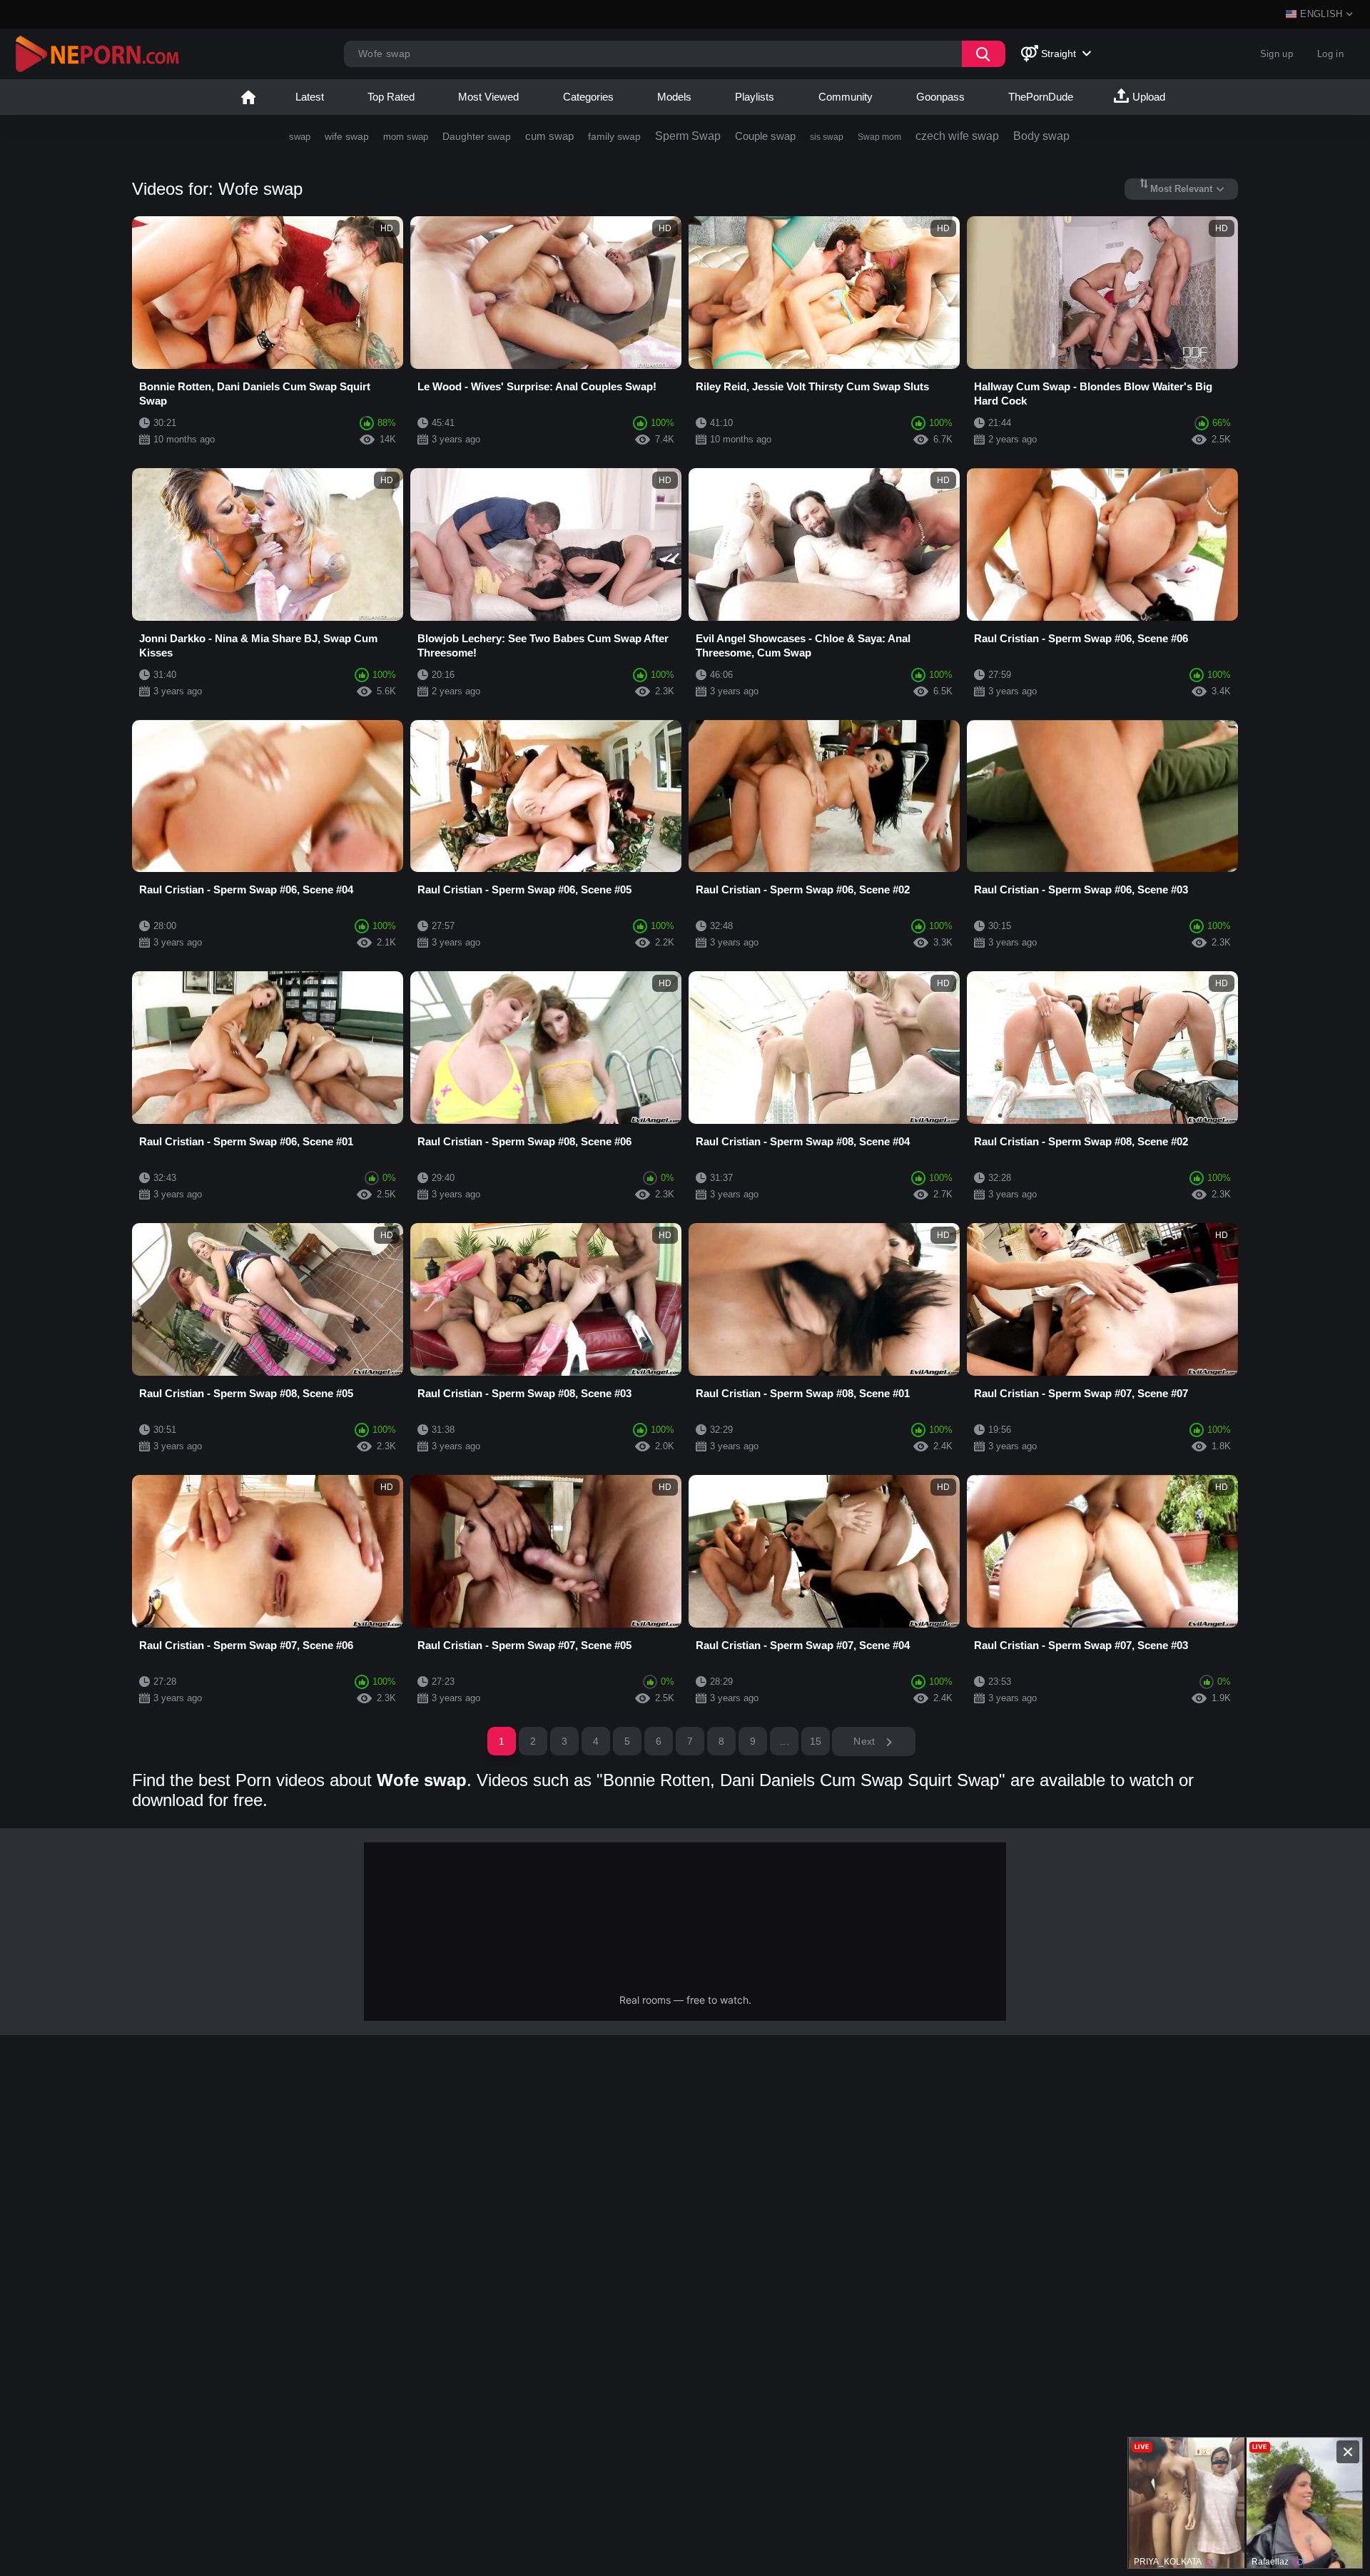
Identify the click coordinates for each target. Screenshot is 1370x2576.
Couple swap (765, 136)
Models (674, 97)
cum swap (549, 136)
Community (846, 97)
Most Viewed (488, 97)
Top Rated (391, 97)
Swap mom (879, 137)
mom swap (406, 137)
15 (816, 1741)
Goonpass (940, 97)
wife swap (347, 136)
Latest (310, 97)
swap (300, 137)
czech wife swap (957, 136)
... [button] (785, 1741)
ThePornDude (1041, 97)
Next (866, 1741)
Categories (588, 97)
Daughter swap (477, 136)
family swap (614, 136)
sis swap (827, 137)
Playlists (755, 97)
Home (248, 97)
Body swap (1041, 136)
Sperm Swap (688, 136)
